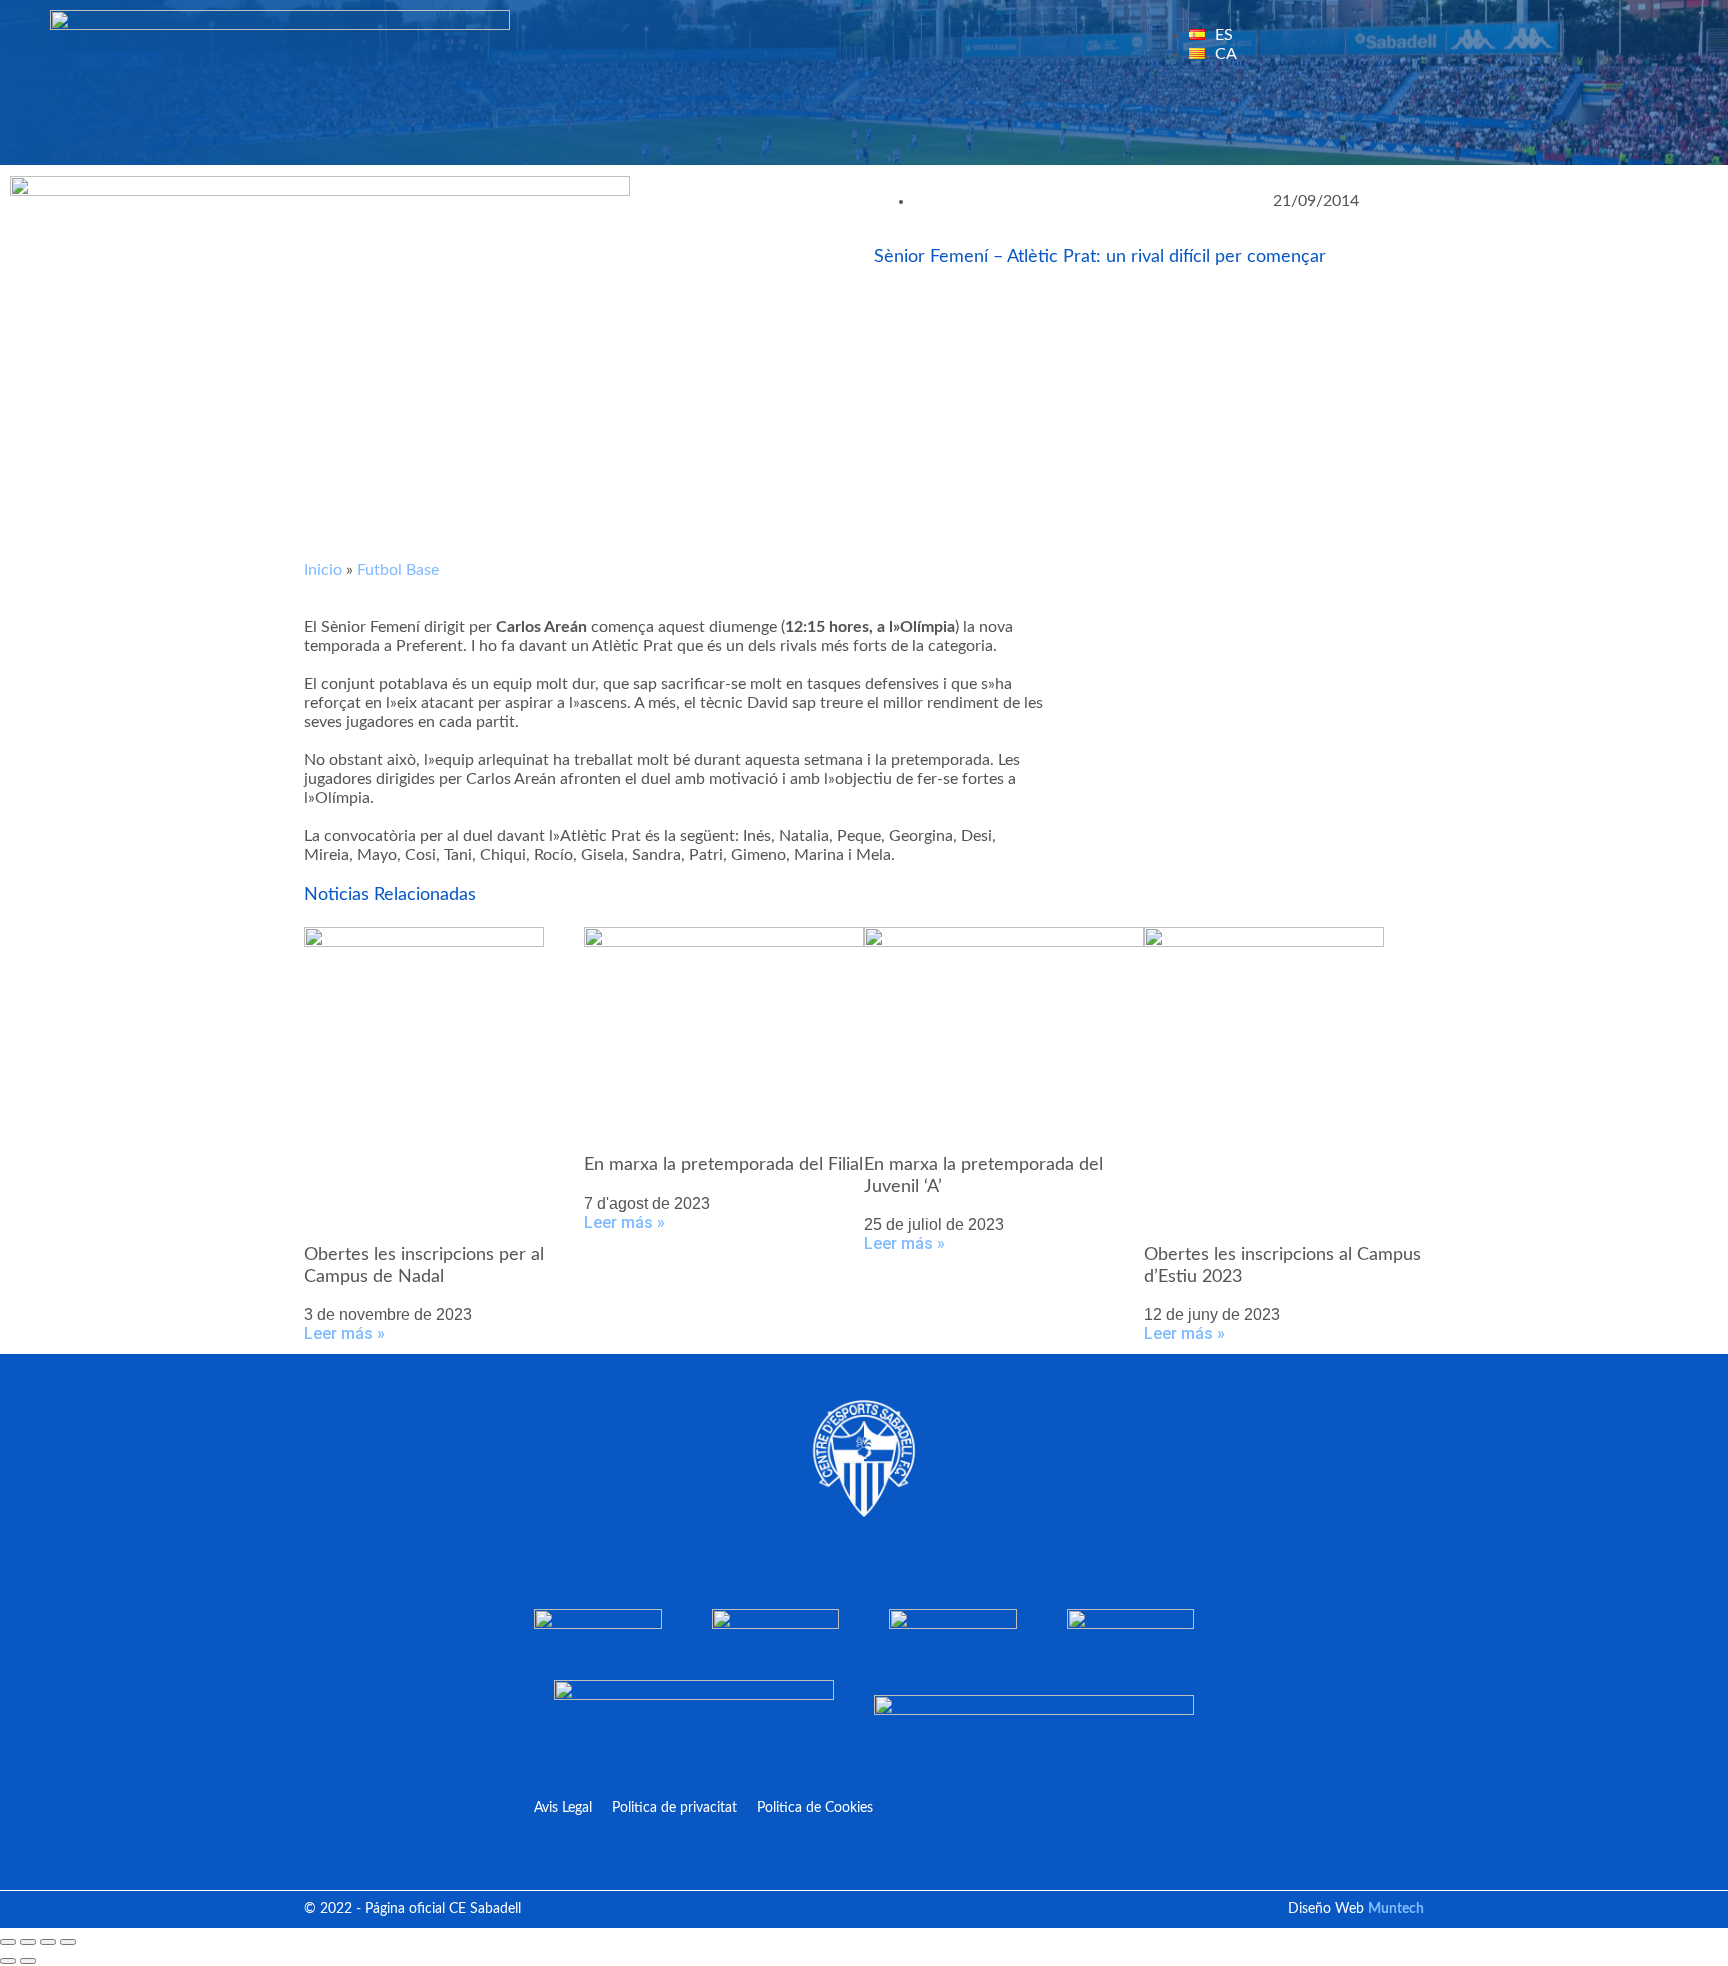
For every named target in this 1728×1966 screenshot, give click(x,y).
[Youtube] (1535, 125)
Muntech (1396, 1909)
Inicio (323, 570)
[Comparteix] (48, 1942)
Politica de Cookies (815, 1808)
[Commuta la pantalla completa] (28, 1942)
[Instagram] (1594, 125)
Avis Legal (563, 1808)
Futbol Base (398, 570)
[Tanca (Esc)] (68, 1942)
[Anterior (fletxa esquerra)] (8, 1961)
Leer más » (344, 1333)
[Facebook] (1417, 125)
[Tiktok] (1653, 125)
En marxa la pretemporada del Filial (723, 1165)
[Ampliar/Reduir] (8, 1942)
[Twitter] (1476, 125)
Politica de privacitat (674, 1808)
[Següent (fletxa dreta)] (28, 1961)
